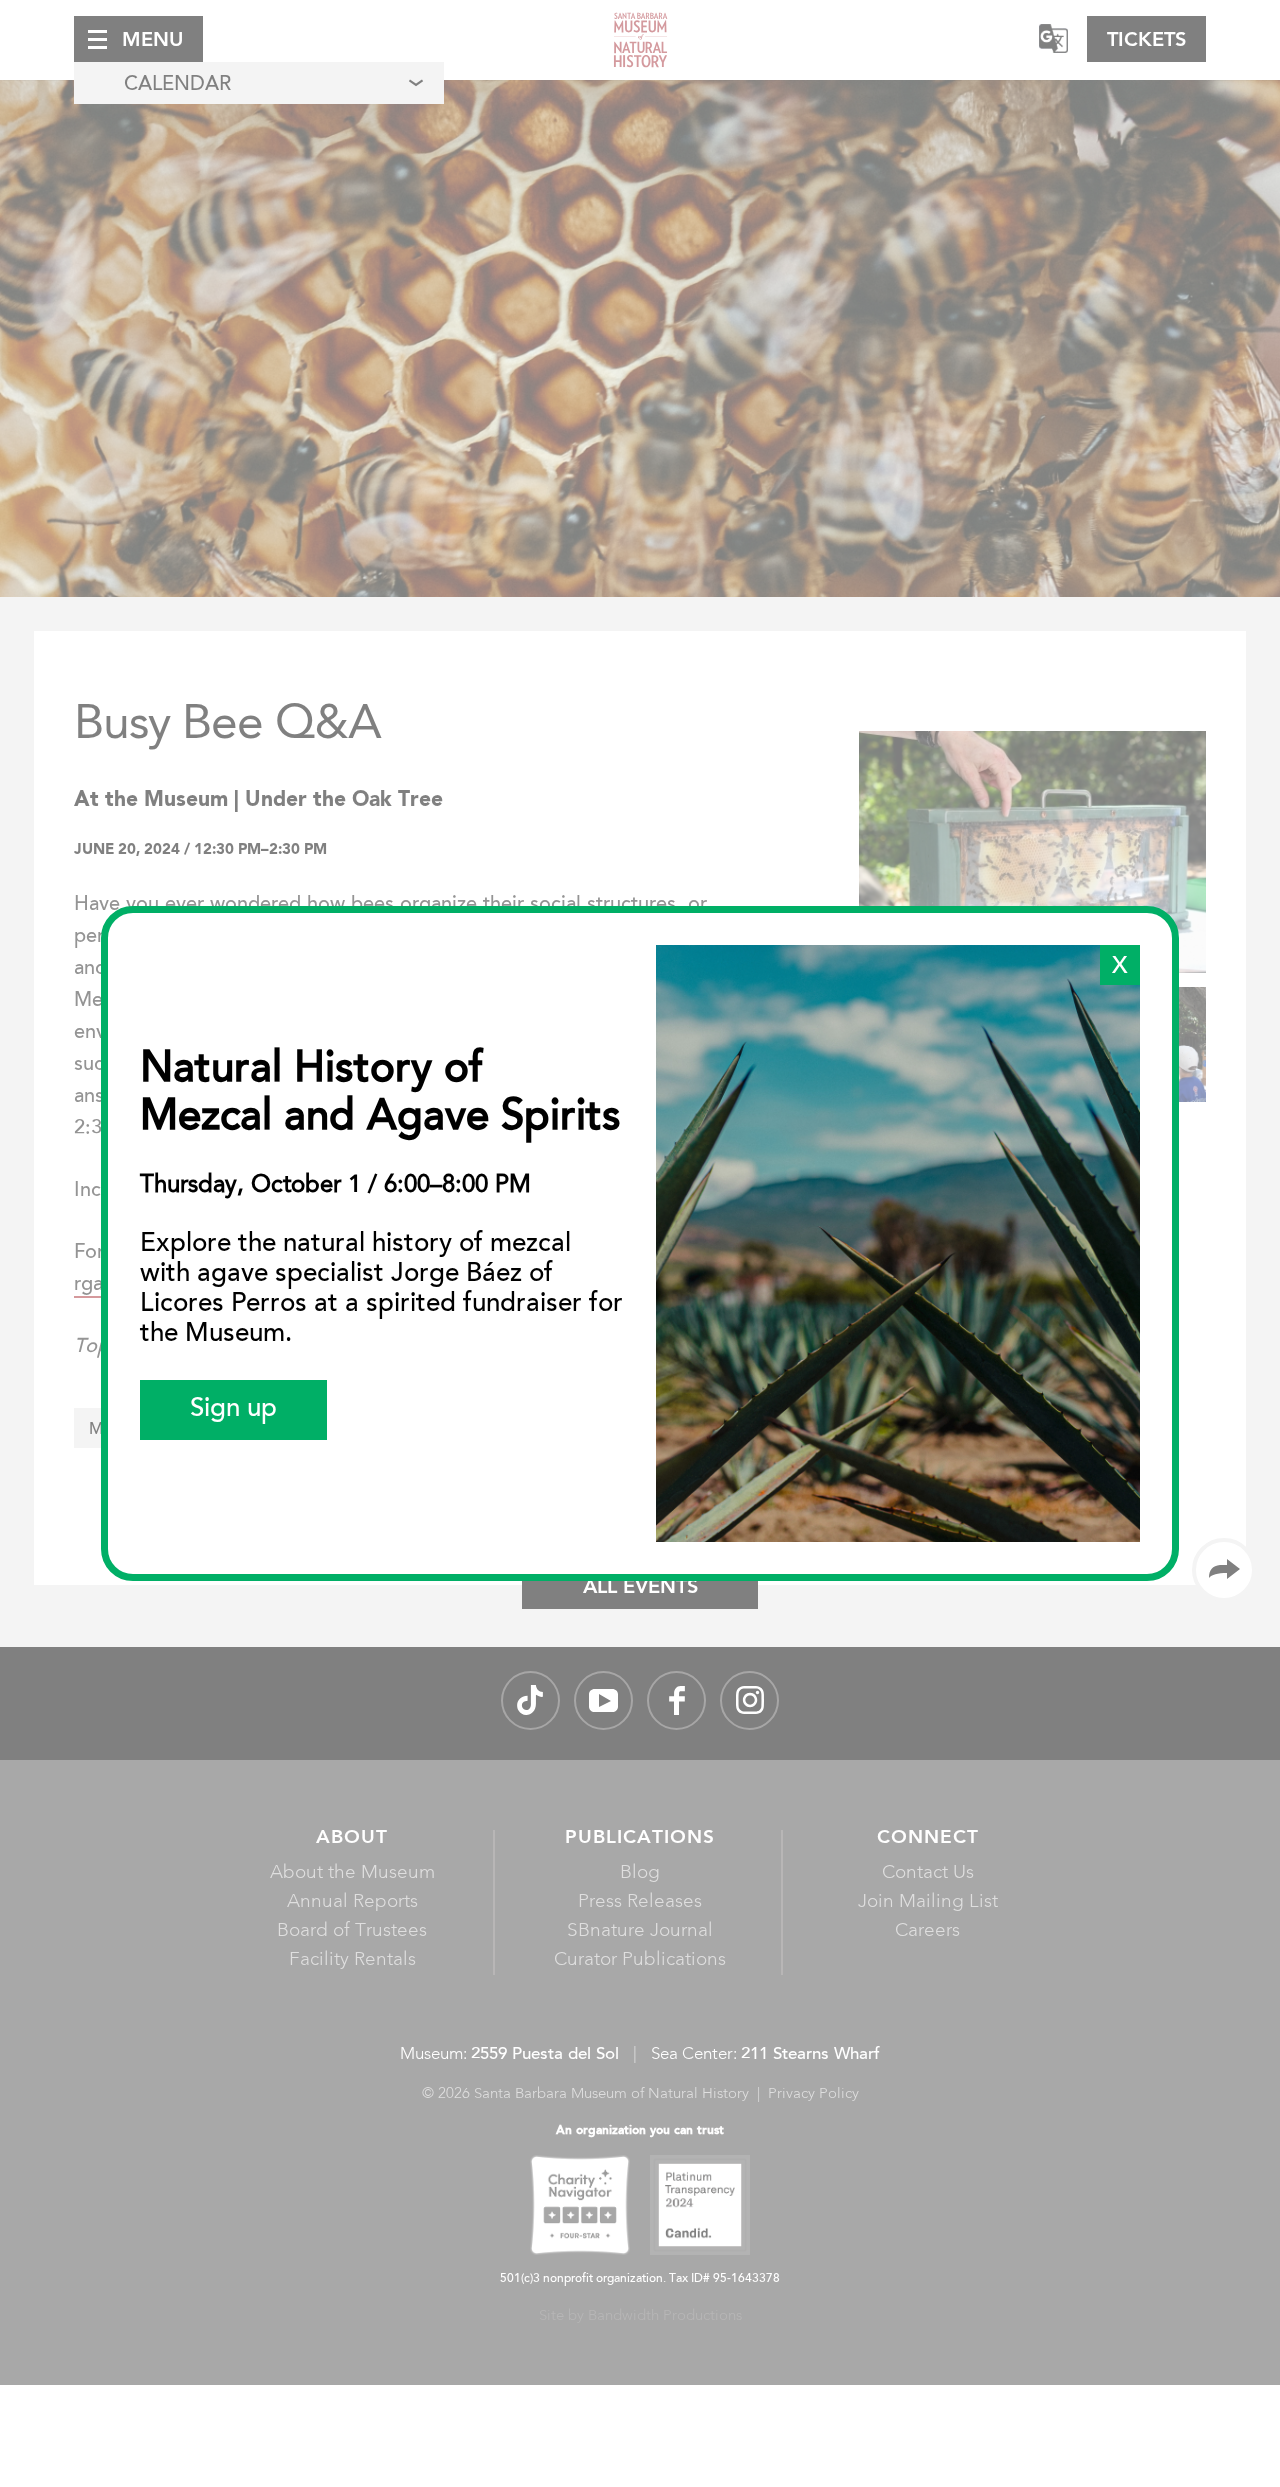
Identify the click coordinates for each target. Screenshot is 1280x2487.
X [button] (1120, 967)
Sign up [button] (233, 1410)
